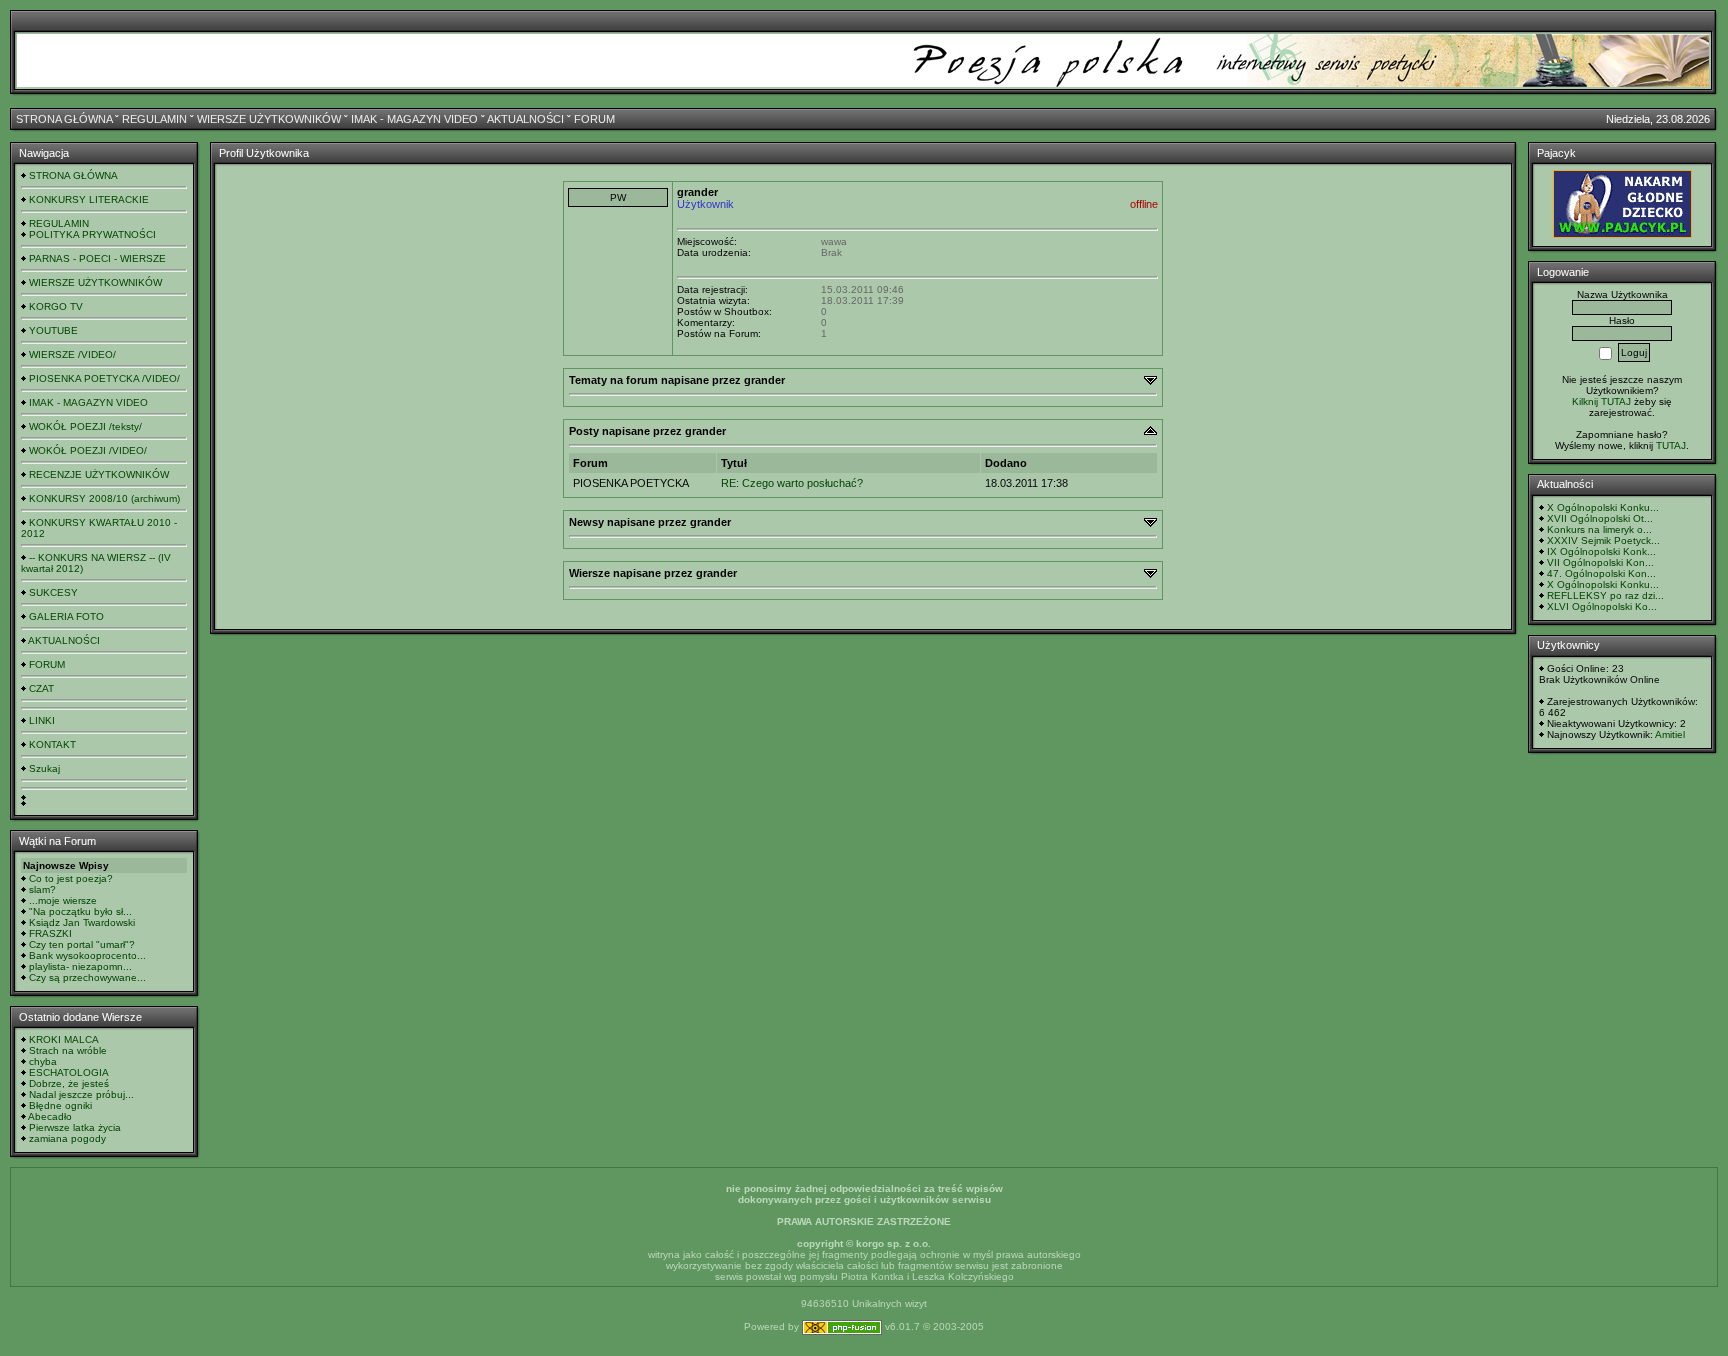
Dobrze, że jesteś (69, 1083)
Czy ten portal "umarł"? (82, 944)
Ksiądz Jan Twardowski (82, 922)
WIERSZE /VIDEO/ (72, 354)
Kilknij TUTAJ (1601, 401)
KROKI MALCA (64, 1039)
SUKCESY (53, 592)
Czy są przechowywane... (87, 977)
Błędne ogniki (60, 1105)
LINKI (42, 720)
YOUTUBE (53, 330)
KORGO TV (56, 306)
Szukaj (44, 768)
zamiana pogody (67, 1138)
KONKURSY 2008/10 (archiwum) (104, 498)
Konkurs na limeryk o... (1599, 529)
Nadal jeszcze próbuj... (81, 1094)
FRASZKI (50, 933)
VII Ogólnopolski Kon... (1600, 562)
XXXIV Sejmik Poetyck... (1603, 540)
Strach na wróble (68, 1050)
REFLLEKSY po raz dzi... (1605, 595)
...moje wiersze (63, 900)
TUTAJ (1671, 445)
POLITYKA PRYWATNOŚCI (92, 234)
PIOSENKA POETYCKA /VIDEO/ (104, 378)
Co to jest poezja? (71, 878)
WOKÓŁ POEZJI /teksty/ (85, 426)
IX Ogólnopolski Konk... (1601, 551)
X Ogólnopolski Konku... (1603, 507)
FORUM (594, 119)
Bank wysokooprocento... (87, 955)
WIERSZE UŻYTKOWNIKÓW (269, 119)
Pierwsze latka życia (75, 1127)
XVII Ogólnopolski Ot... (1600, 518)
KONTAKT (52, 744)
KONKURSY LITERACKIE (89, 199)
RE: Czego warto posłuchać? (792, 483)
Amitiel (1670, 734)
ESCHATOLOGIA (69, 1072)
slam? (42, 889)
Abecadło (50, 1116)
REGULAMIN (154, 119)
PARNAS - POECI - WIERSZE (97, 258)
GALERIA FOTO (66, 616)
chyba (43, 1061)
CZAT (41, 688)
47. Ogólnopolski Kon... (1601, 573)
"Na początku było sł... (80, 911)
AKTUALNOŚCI (525, 119)
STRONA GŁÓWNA (64, 119)
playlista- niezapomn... (80, 966)
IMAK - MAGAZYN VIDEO (414, 119)
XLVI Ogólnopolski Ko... (1602, 606)
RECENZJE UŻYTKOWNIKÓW (99, 474)
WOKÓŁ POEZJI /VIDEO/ (88, 450)
